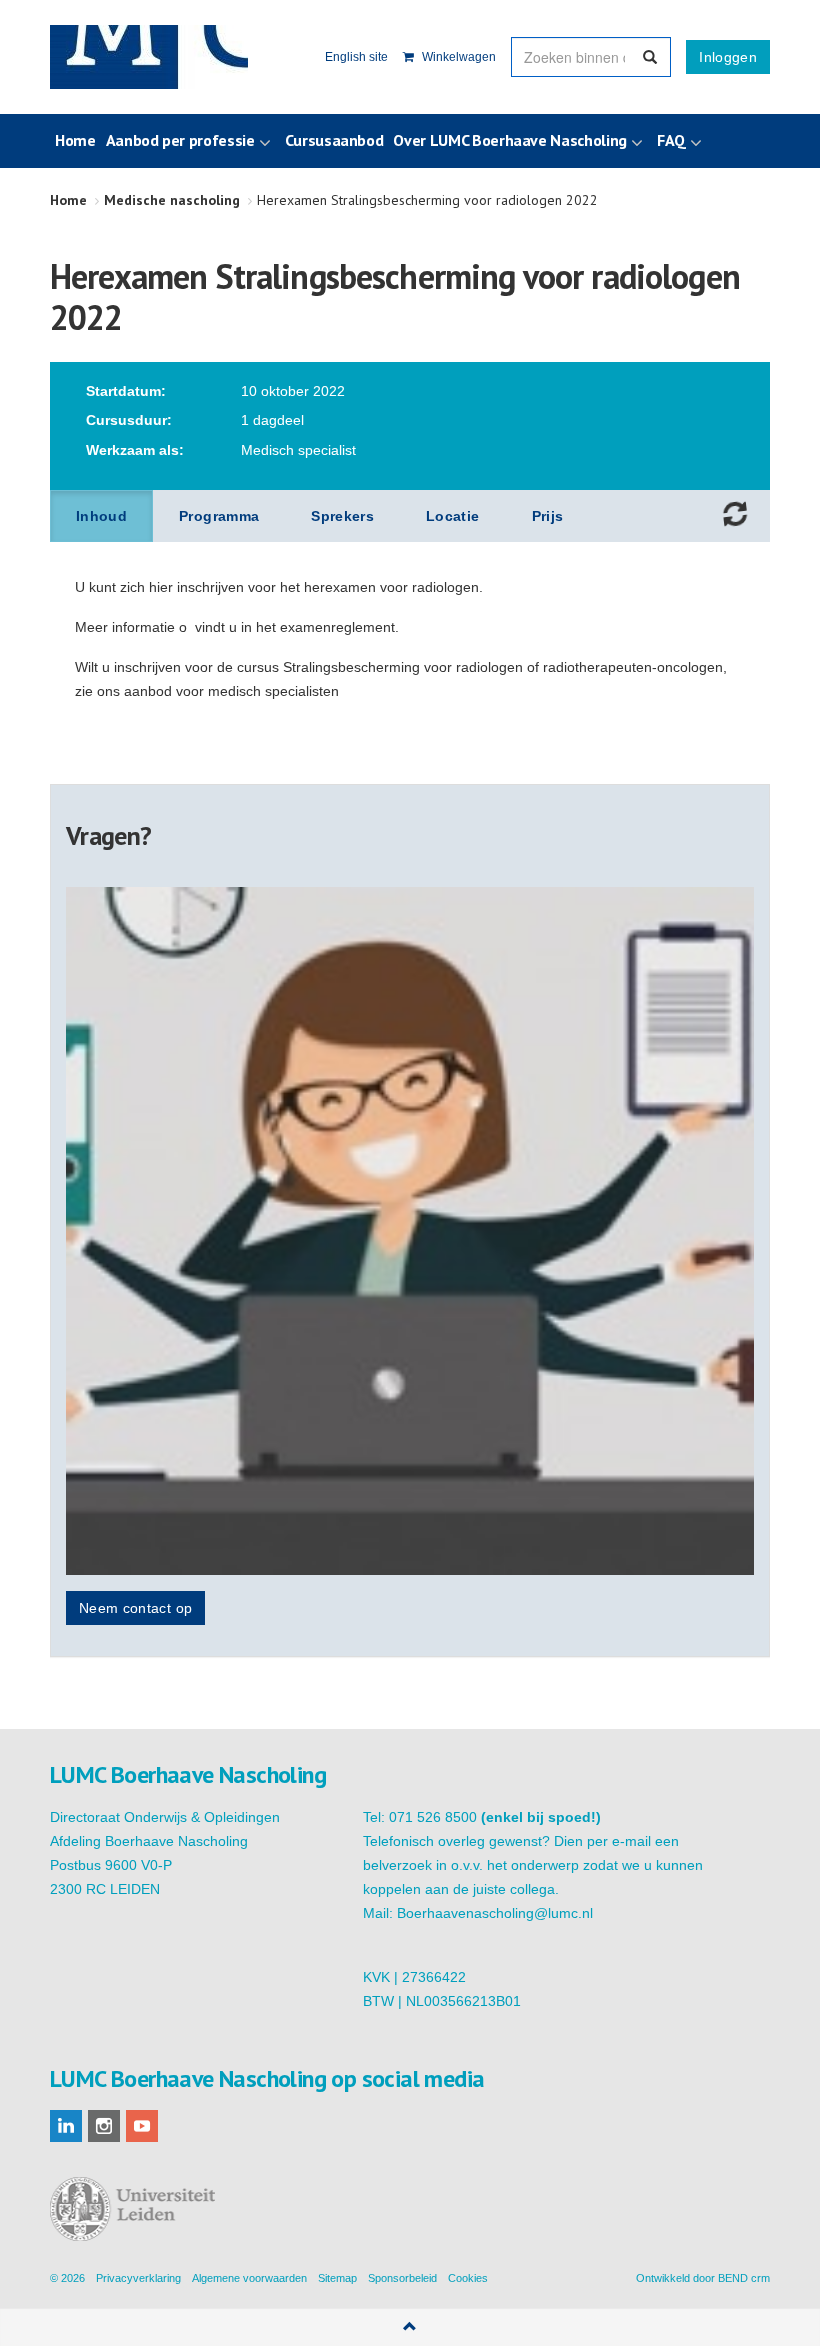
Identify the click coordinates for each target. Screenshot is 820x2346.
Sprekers (342, 516)
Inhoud (101, 516)
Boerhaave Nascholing (149, 57)
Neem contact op (135, 1608)
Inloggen (728, 57)
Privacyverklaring (138, 2278)
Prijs (548, 516)
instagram (104, 2126)
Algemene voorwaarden (249, 2278)
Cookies (468, 2278)
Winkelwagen (457, 57)
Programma (219, 516)
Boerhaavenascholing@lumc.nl (495, 1913)
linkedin (66, 2126)
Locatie (452, 516)
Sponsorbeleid (402, 2278)
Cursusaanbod (334, 140)
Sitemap (337, 2278)
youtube (142, 2126)
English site (356, 57)
